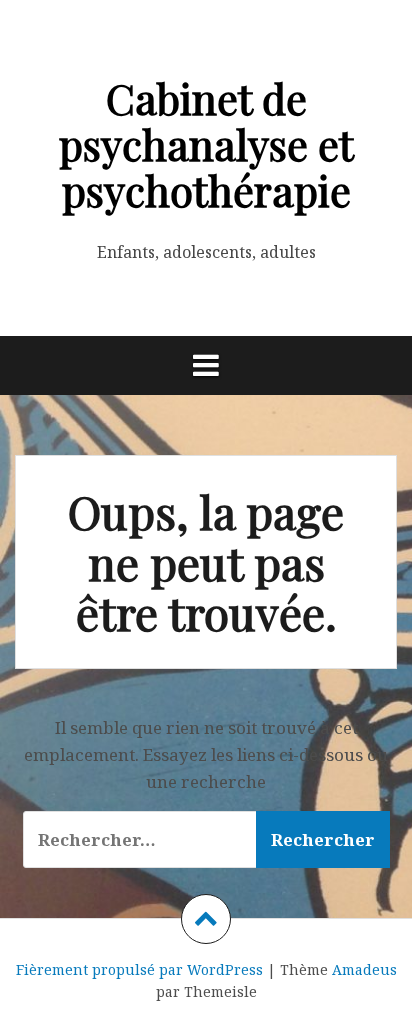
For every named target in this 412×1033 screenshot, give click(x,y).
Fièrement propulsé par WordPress (139, 969)
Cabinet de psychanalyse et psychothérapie (206, 144)
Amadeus (364, 969)
